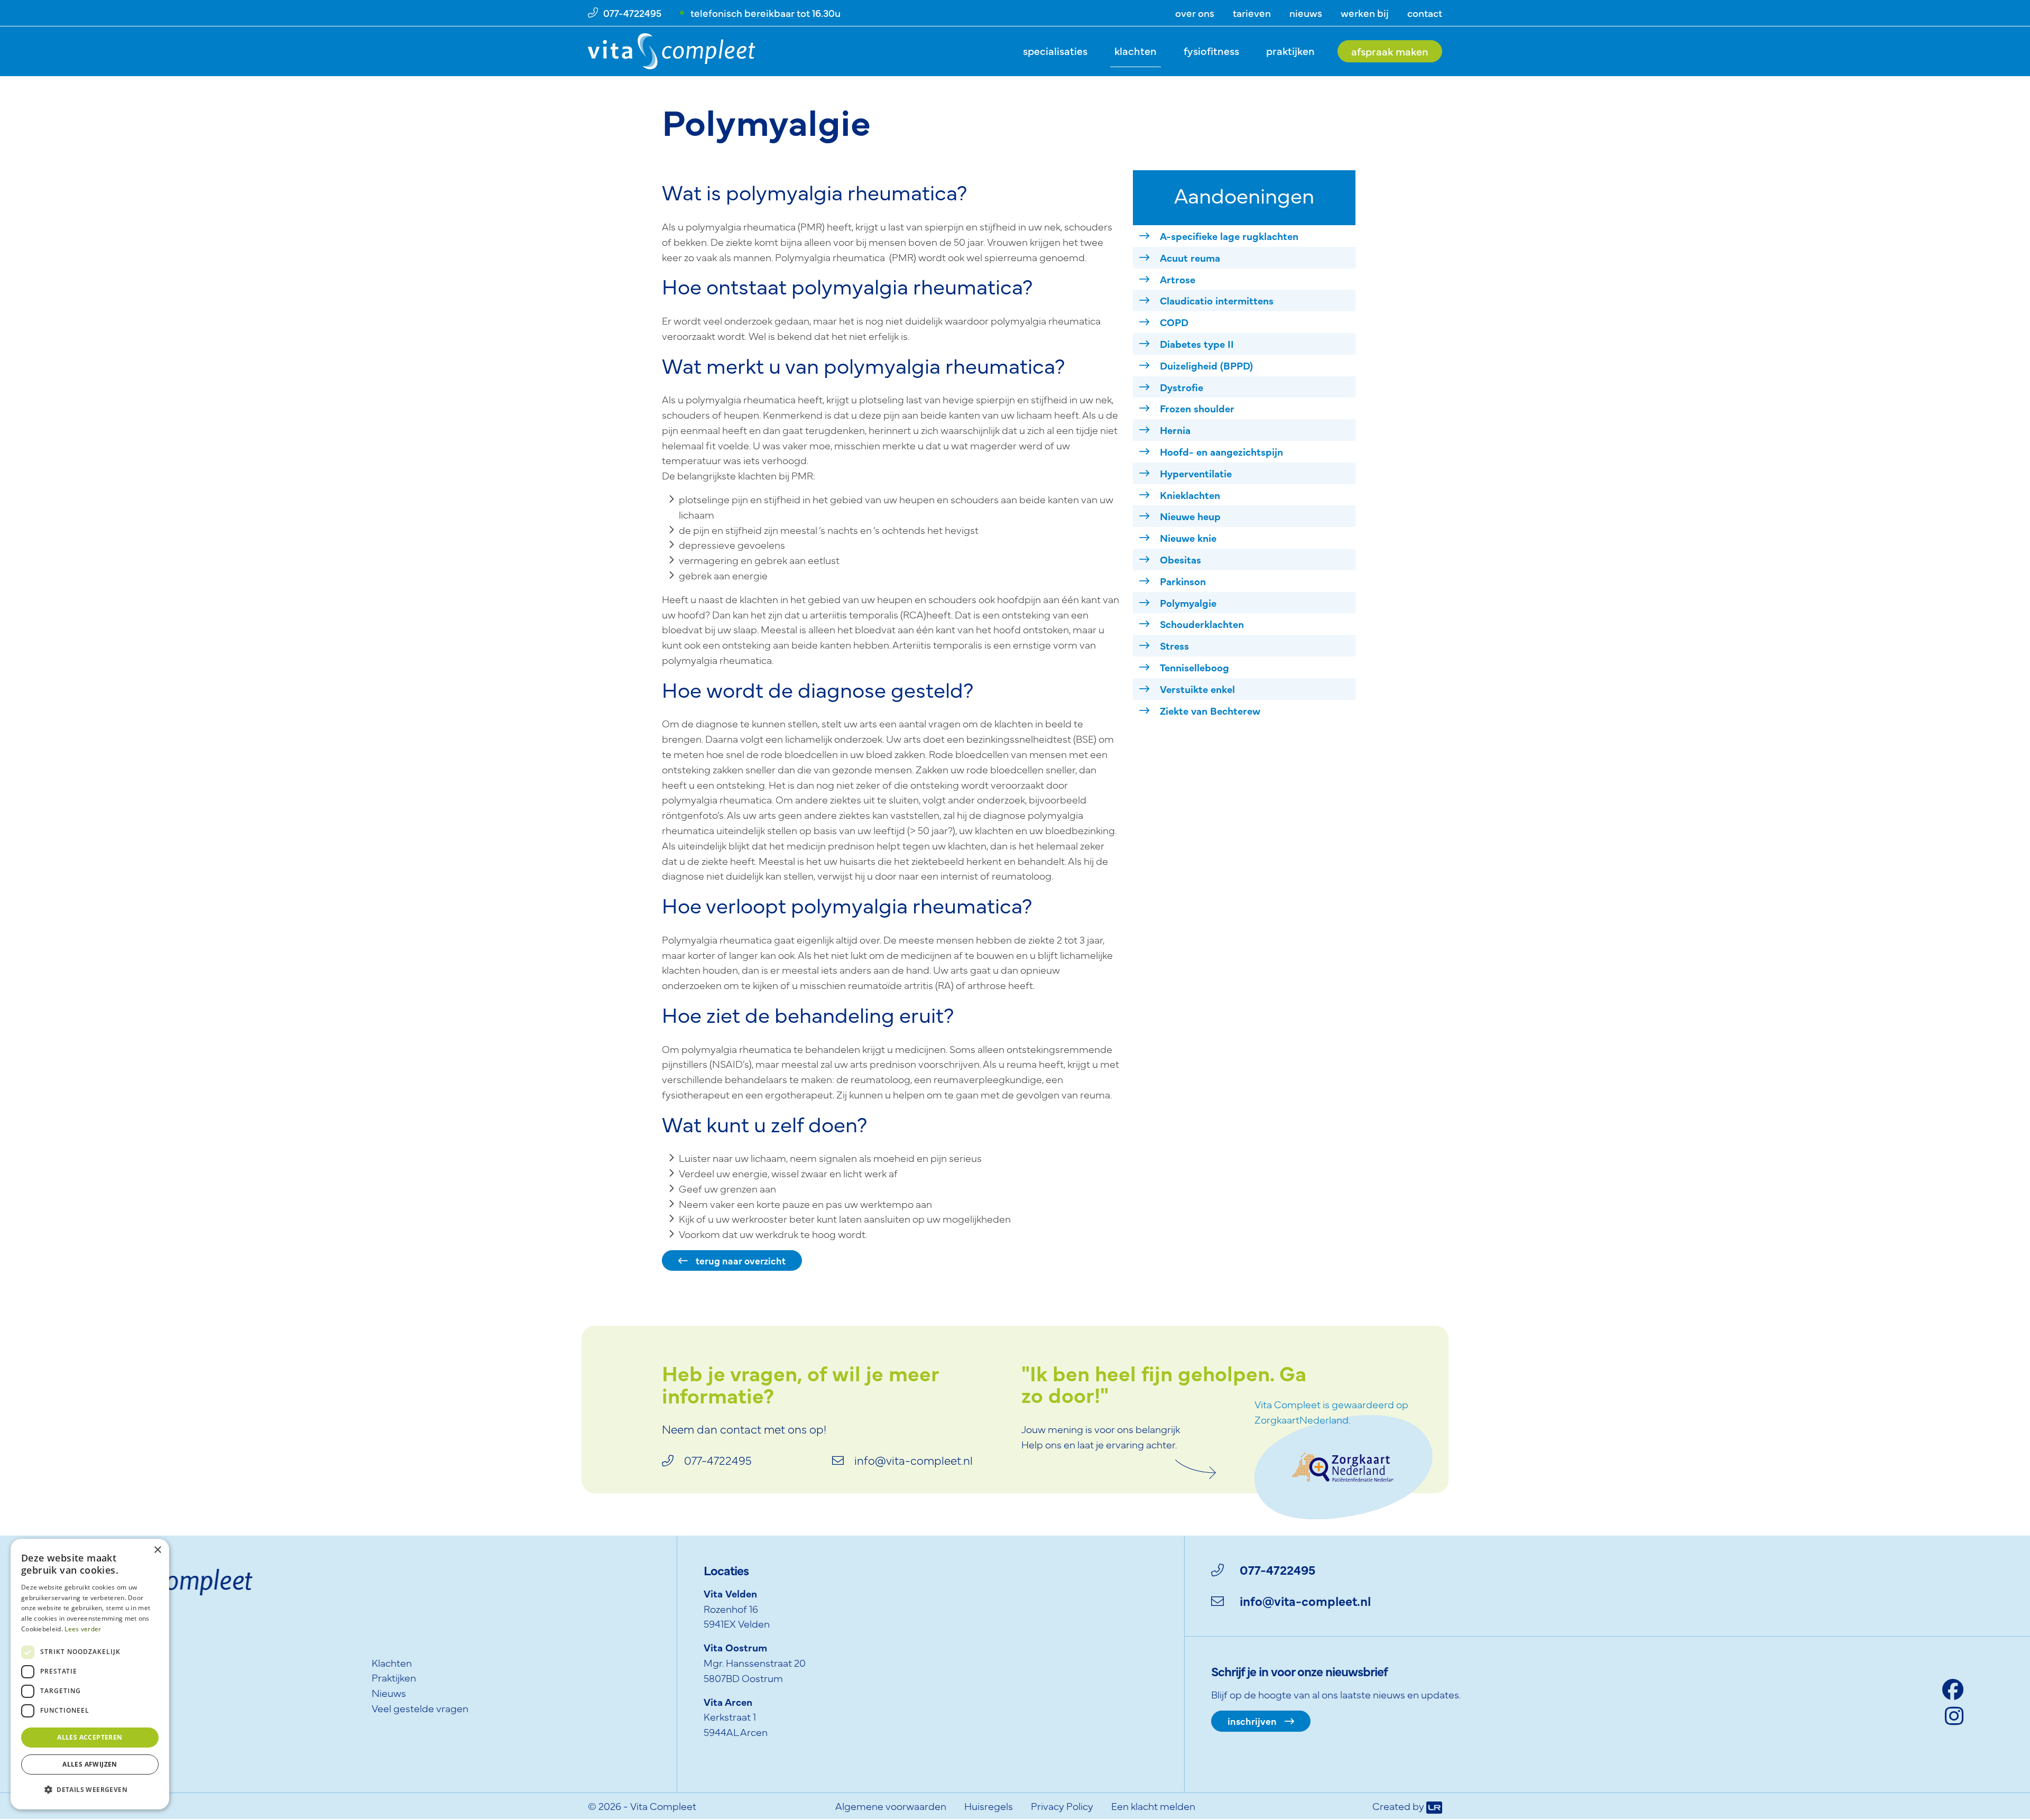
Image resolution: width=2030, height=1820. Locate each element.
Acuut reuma (1190, 257)
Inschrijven (1252, 1721)
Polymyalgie (1188, 602)
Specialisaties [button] (1055, 50)
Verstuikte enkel (1197, 689)
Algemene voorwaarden (891, 1805)
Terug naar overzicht (741, 1260)
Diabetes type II (1197, 343)
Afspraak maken (1390, 51)
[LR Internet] (1434, 1805)
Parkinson (1183, 581)
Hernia (1175, 429)
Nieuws (1306, 12)
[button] (90, 1790)
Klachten (1136, 50)
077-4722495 (1277, 1569)
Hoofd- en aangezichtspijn (1221, 451)
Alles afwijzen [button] (90, 1764)
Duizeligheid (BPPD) (1206, 365)
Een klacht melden (1153, 1805)
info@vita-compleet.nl (1305, 1600)
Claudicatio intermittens (1217, 300)
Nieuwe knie (1188, 537)
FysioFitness (1211, 50)
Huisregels (989, 1805)
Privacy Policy (1062, 1805)
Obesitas (1180, 559)
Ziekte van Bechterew (1210, 710)
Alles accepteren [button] (90, 1737)
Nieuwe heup (1190, 516)
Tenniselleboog (1194, 667)
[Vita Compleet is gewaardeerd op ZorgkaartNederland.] (1344, 1466)
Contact (1425, 12)
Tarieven (1252, 12)
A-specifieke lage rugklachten (1229, 235)
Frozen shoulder (1197, 408)
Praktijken (1290, 50)
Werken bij (1365, 12)
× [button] (157, 1550)
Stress (1174, 645)
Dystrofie (1182, 387)
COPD (1174, 322)
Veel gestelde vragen (420, 1708)
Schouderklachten (1202, 623)
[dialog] (90, 1674)
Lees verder (83, 1629)
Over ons (1195, 12)
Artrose (1178, 279)
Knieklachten (1190, 495)
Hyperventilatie (1196, 473)
